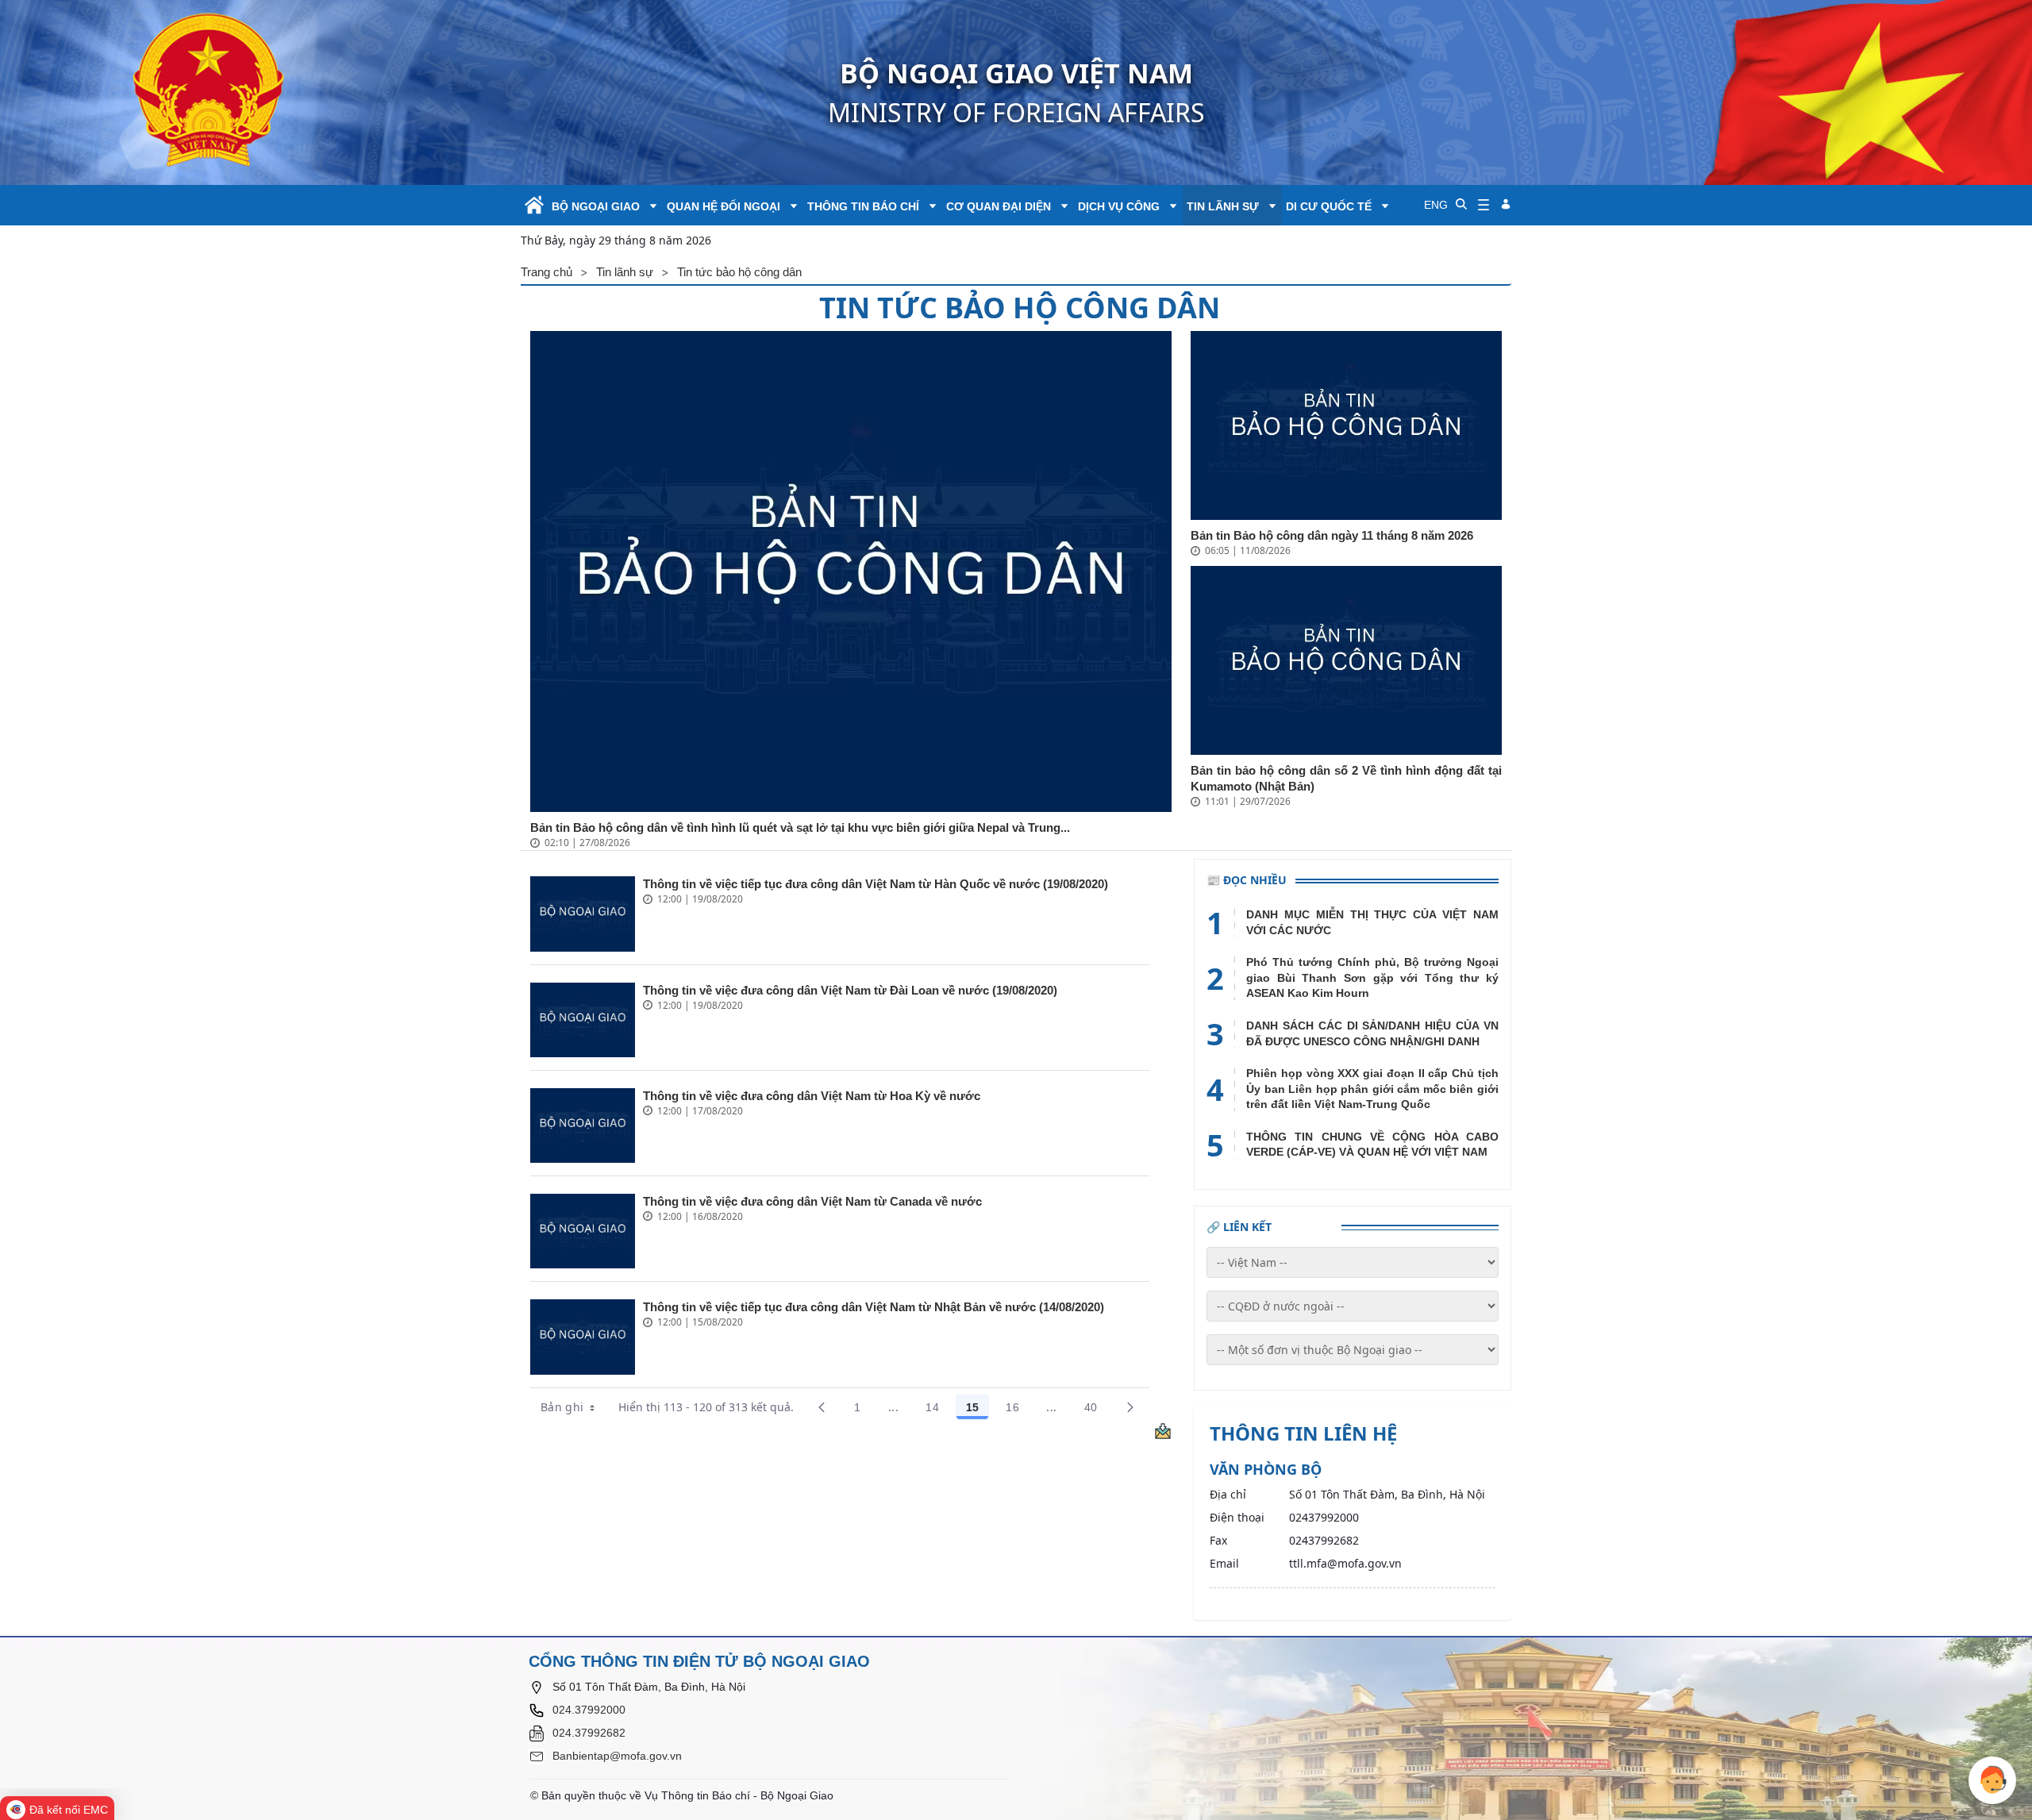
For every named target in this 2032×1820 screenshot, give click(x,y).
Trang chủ (546, 272)
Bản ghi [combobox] (562, 1407)
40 (1096, 1410)
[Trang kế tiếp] (1130, 1407)
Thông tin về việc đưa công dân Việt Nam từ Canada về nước (812, 1201)
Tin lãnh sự (1223, 206)
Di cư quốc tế (1329, 206)
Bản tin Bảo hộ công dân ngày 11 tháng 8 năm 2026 (1332, 535)
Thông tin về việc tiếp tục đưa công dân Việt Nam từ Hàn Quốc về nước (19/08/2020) (876, 884)
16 (1018, 1410)
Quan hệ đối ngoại (724, 206)
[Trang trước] (822, 1407)
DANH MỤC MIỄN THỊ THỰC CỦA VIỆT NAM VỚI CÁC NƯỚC (1372, 922)
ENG (1436, 205)
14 (937, 1410)
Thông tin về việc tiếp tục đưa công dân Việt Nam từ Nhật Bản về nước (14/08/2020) (874, 1307)
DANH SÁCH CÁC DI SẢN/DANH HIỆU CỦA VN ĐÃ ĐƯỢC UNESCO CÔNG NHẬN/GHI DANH (1372, 1033)
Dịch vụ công (1119, 206)
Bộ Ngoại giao (596, 206)
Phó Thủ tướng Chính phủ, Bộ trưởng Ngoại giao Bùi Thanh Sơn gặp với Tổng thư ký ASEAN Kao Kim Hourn (1372, 977)
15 (978, 1410)
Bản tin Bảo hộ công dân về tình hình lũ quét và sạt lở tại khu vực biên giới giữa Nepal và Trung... (800, 827)
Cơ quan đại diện (999, 206)
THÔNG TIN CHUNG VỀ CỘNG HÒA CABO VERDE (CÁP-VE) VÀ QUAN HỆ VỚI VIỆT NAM (1372, 1145)
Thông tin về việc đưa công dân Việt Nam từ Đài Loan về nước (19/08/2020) (850, 990)
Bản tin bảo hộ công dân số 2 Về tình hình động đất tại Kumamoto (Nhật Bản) (1346, 778)
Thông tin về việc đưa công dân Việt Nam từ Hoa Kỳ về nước (812, 1096)
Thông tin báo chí (863, 206)
